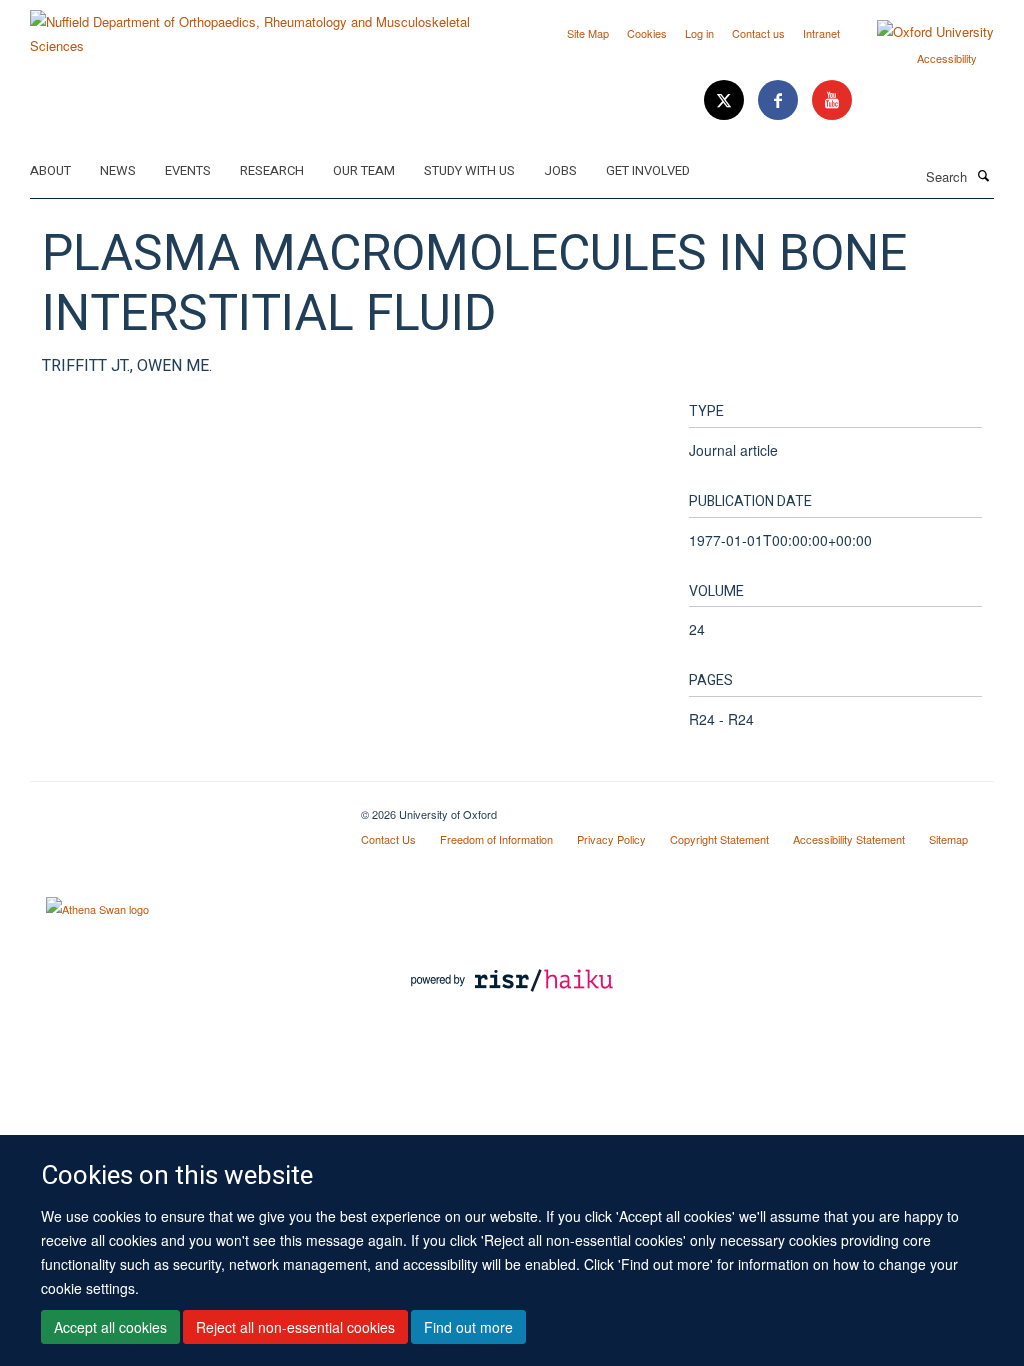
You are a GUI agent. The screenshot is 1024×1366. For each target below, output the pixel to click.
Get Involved (648, 170)
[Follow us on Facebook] (780, 100)
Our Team (364, 170)
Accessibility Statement (849, 839)
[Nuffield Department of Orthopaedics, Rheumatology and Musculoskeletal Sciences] (263, 26)
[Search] (983, 175)
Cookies (647, 33)
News (118, 170)
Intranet (821, 33)
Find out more (468, 1327)
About (50, 170)
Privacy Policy (611, 839)
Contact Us (388, 839)
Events (188, 170)
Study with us (469, 170)
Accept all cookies (110, 1327)
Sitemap (948, 839)
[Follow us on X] (726, 100)
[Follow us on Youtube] (832, 100)
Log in (699, 33)
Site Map (588, 33)
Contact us (758, 33)
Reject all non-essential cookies (295, 1327)
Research (272, 170)
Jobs (560, 170)
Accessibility (947, 58)
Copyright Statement (719, 839)
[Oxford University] (920, 32)
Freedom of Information (496, 839)
